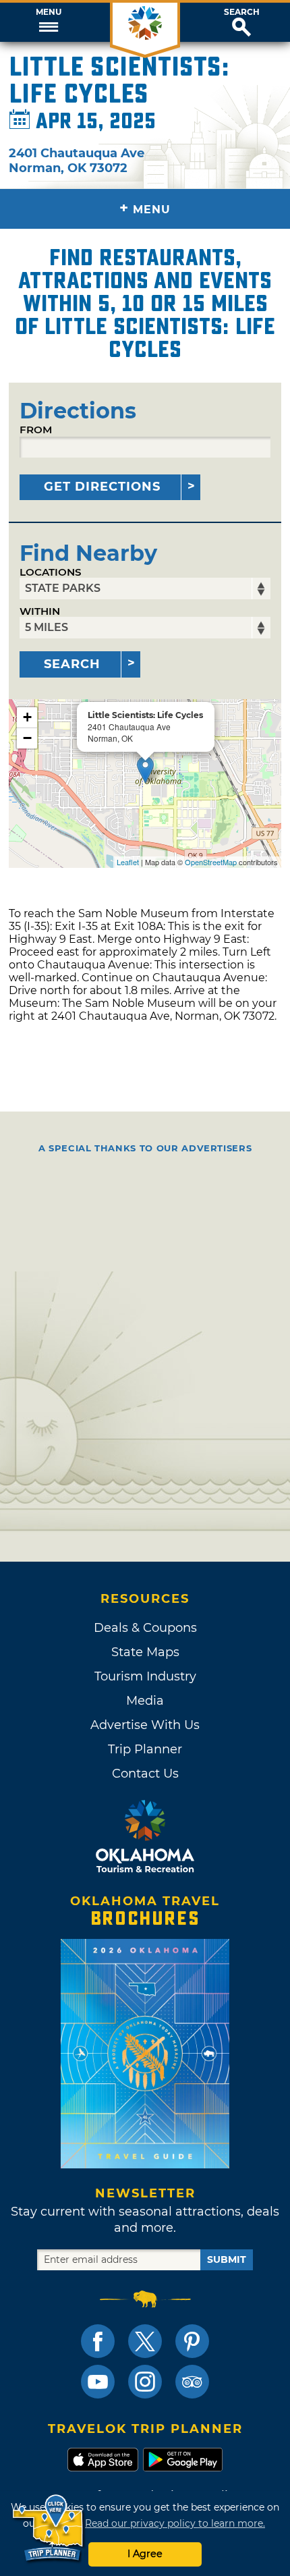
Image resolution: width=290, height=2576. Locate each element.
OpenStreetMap (211, 862)
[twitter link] (145, 2341)
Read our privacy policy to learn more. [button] (175, 2523)
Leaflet (128, 862)
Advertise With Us (145, 1725)
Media (145, 1701)
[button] (48, 22)
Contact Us (145, 1774)
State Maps (145, 1652)
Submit (227, 2259)
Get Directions (102, 487)
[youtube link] (98, 2382)
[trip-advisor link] (192, 2382)
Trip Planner (145, 1749)
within (40, 611)
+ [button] (27, 717)
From (36, 430)
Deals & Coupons (145, 1628)
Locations (51, 572)
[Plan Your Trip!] (49, 2528)
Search (242, 12)
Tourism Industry (145, 1676)
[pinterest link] (192, 2341)
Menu (49, 12)
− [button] (27, 738)
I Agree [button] (145, 2554)
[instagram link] (145, 2382)
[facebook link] (98, 2341)
